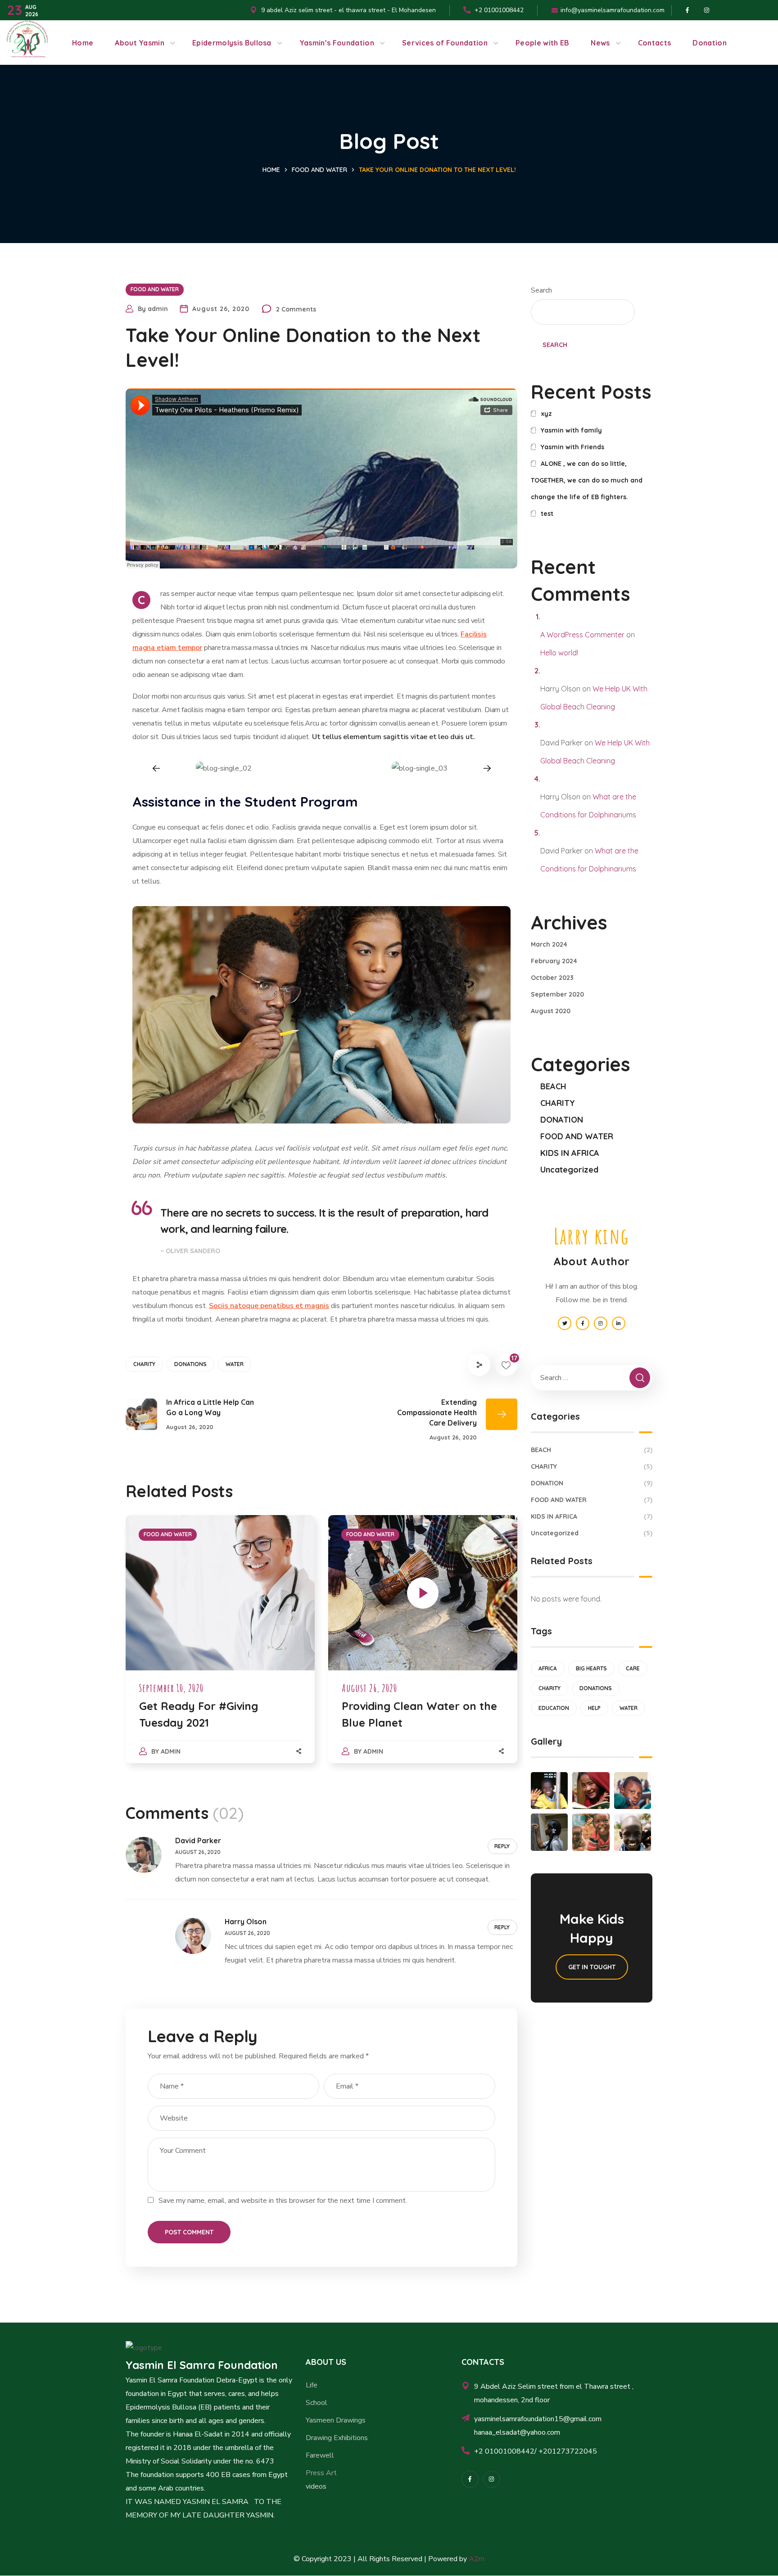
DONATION (562, 1120)
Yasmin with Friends (572, 447)
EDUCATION (554, 1708)
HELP (594, 1708)
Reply (502, 1846)
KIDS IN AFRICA (570, 1153)
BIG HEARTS (591, 1668)
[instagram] (706, 10)
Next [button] (487, 769)
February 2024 (554, 961)
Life (312, 2385)
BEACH (553, 1086)
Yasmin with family (571, 430)
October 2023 (552, 978)
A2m (477, 2559)
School (317, 2403)
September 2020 (557, 994)
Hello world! (559, 653)
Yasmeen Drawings (336, 2420)
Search (541, 290)
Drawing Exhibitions (337, 2438)
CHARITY (144, 1364)
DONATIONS (190, 1364)
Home (271, 170)
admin (158, 309)
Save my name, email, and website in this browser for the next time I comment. (283, 2201)
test (547, 514)
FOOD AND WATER (319, 170)
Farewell (320, 2455)
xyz (546, 414)
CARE (633, 1668)
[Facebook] (687, 10)
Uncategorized (569, 1170)
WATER (235, 1364)
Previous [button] (156, 769)
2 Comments (296, 309)
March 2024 (549, 944)
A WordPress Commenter (582, 635)
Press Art (321, 2473)
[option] (224, 768)
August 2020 (551, 1011)
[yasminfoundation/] (470, 2479)
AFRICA (548, 1668)
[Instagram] (492, 2479)
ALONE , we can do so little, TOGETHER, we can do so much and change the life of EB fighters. (587, 480)
